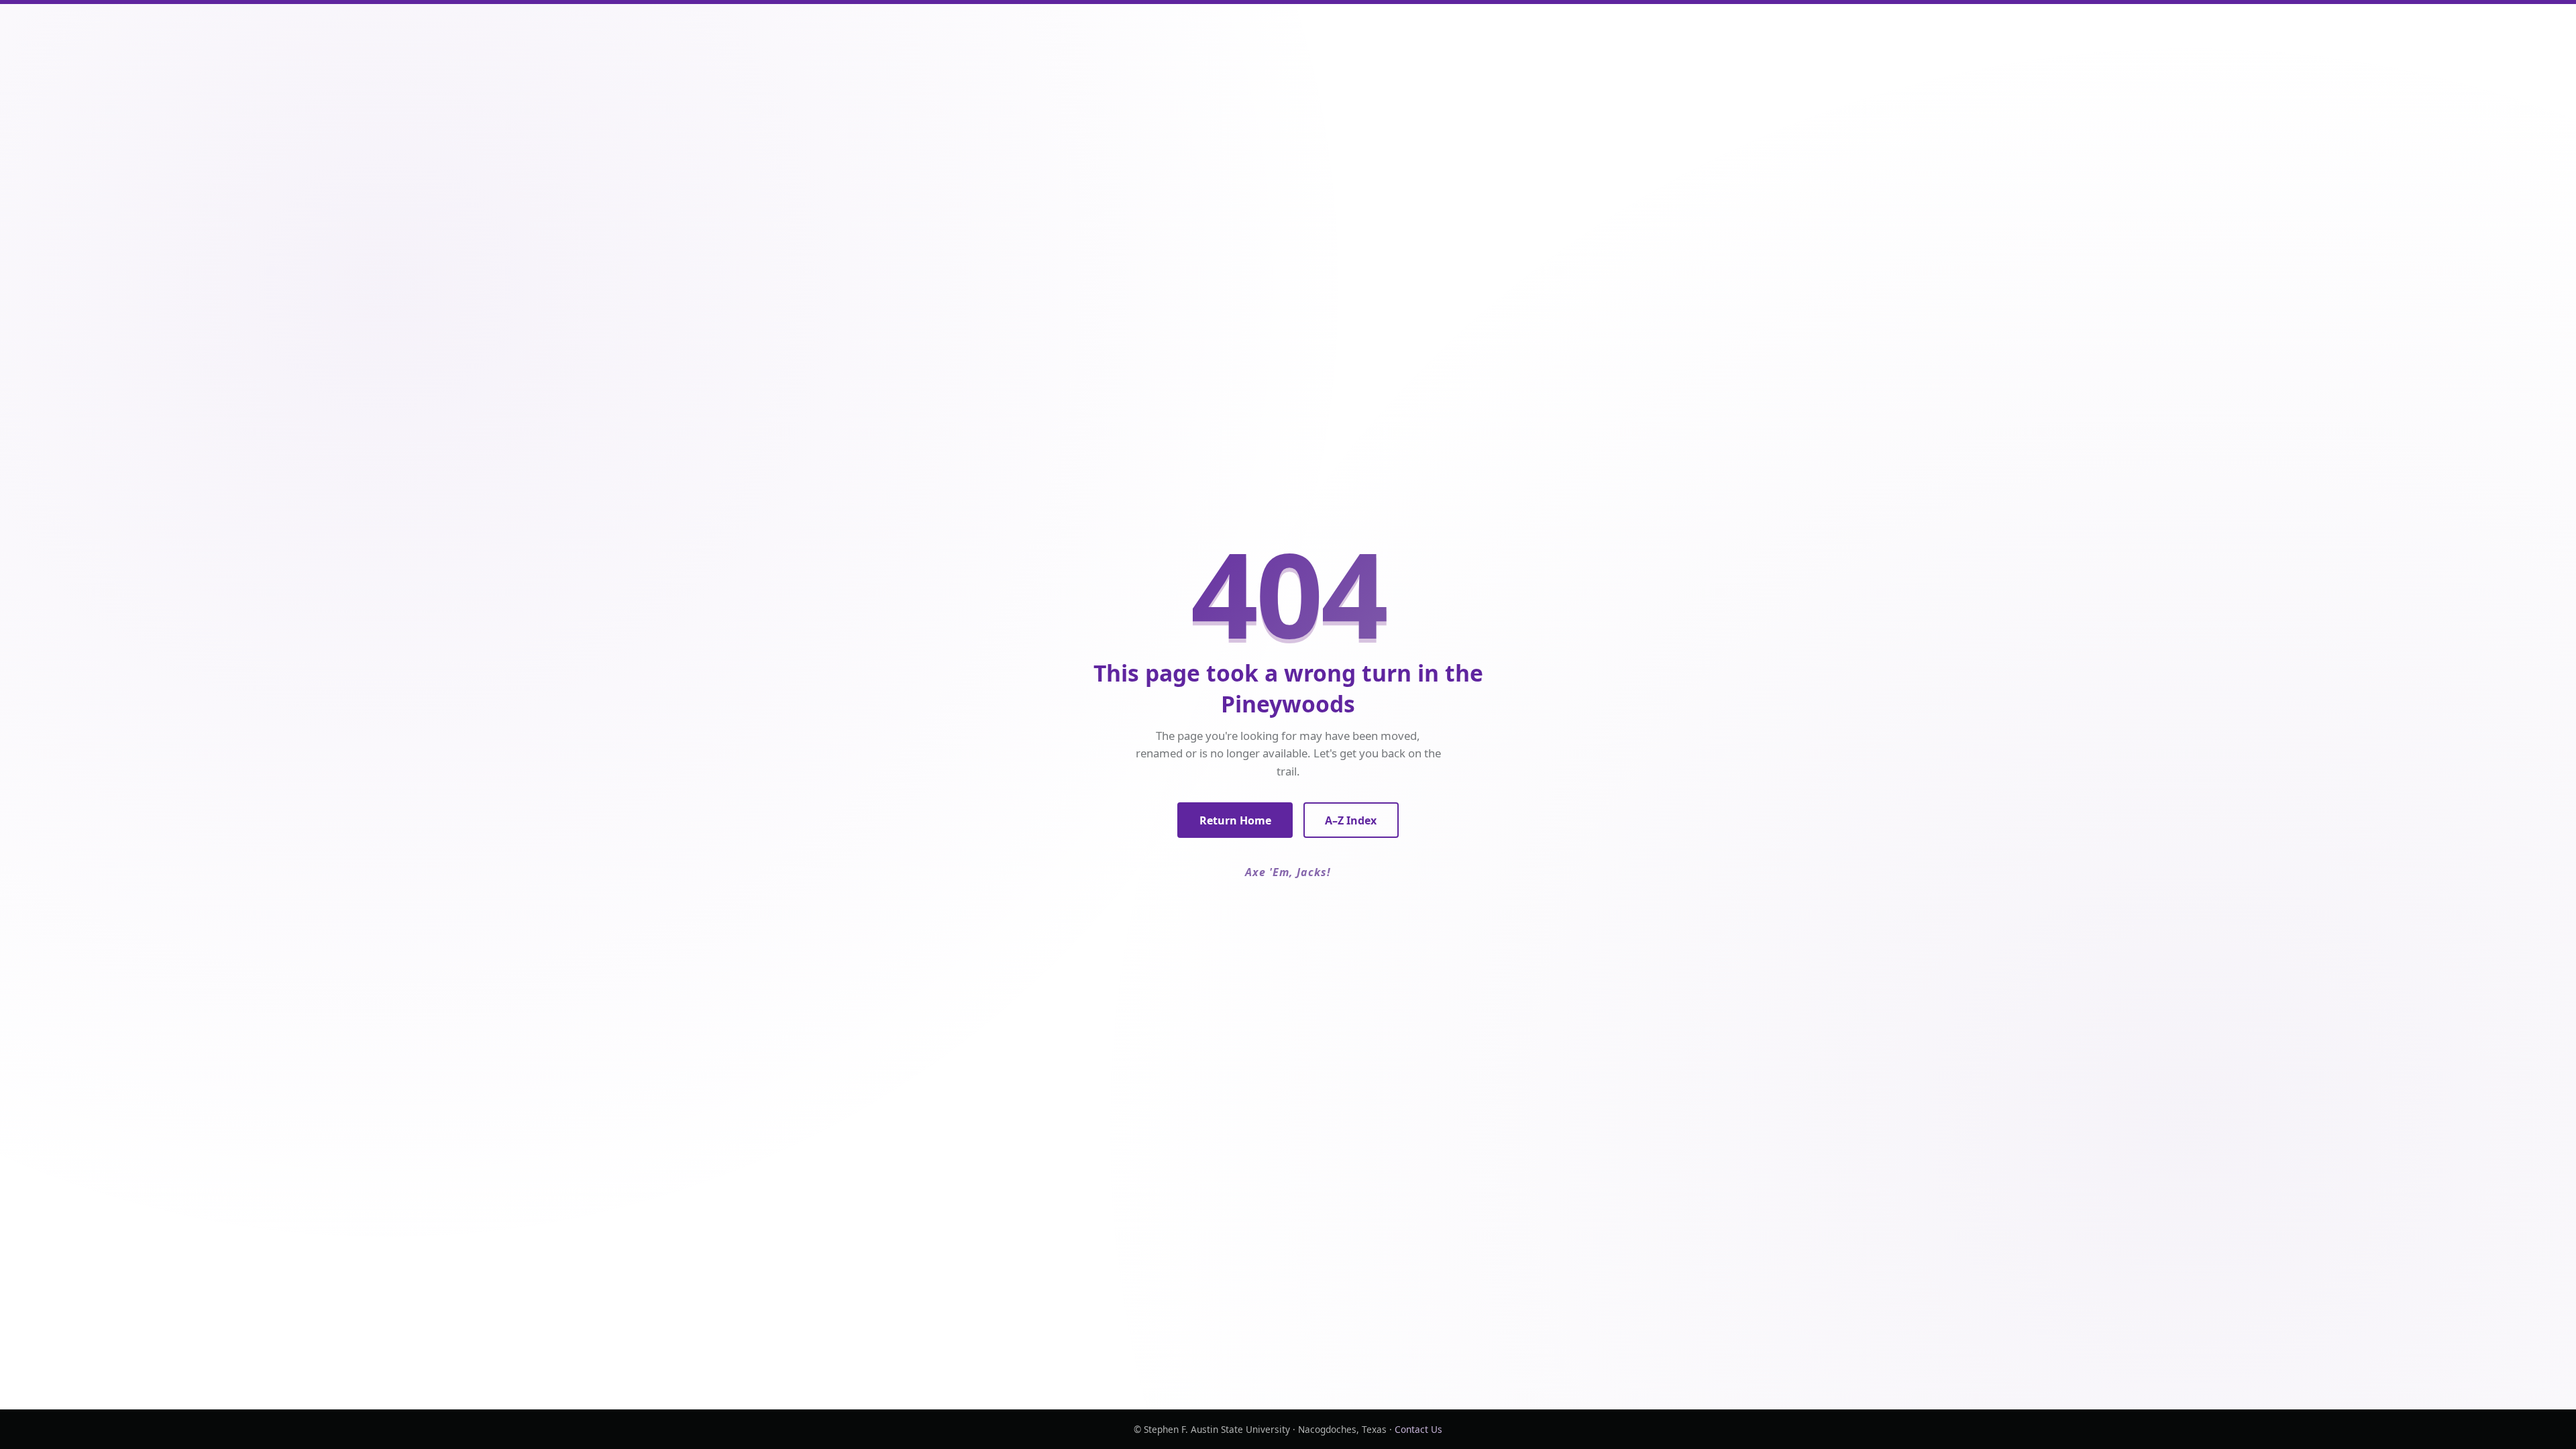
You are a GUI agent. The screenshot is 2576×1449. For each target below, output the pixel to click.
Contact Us (1418, 1429)
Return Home (1235, 820)
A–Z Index (1351, 820)
